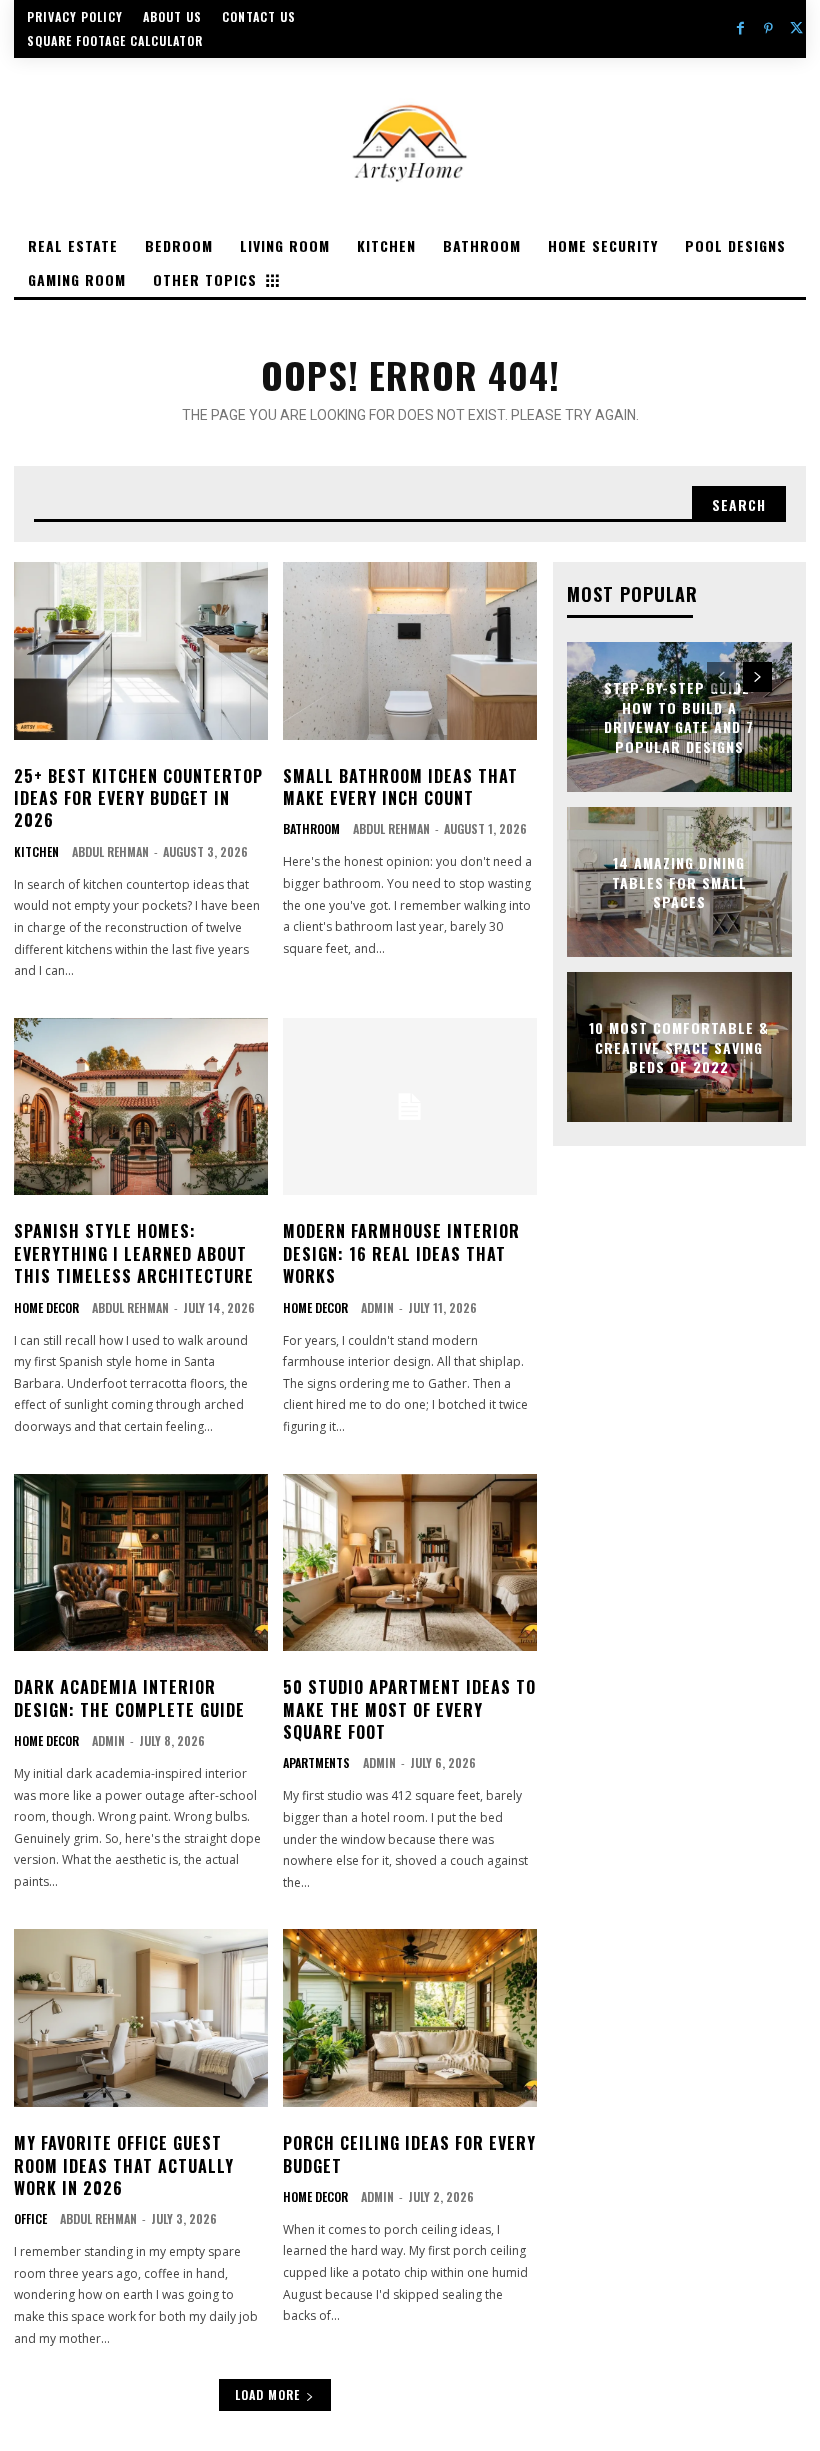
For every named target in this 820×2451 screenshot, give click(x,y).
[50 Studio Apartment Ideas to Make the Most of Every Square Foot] (410, 1563)
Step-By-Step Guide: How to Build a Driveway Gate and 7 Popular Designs (679, 717)
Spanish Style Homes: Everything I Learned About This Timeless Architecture (134, 1253)
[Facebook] (740, 29)
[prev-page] (721, 677)
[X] (797, 29)
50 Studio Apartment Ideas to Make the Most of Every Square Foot (409, 1709)
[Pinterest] (769, 29)
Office (30, 2219)
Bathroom (311, 829)
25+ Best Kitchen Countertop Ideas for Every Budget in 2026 (138, 798)
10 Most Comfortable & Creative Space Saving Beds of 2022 (679, 1047)
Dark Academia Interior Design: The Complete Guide (129, 1698)
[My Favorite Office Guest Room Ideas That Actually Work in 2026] (141, 2018)
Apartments (316, 1763)
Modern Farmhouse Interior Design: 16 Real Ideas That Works (401, 1253)
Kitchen (36, 852)
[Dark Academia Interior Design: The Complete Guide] (141, 1563)
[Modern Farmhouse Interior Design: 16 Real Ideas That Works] (410, 1107)
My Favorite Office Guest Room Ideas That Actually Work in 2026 (124, 2165)
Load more (267, 2394)
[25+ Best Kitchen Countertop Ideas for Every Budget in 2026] (141, 651)
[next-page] (757, 677)
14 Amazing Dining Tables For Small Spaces (679, 882)
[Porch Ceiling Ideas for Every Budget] (410, 2018)
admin (377, 1307)
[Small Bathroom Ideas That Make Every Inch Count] (410, 651)
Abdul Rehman (110, 851)
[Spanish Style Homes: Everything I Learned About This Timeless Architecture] (141, 1107)
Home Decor (46, 1308)
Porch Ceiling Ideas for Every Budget (409, 2154)
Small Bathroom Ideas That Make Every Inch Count (400, 787)
